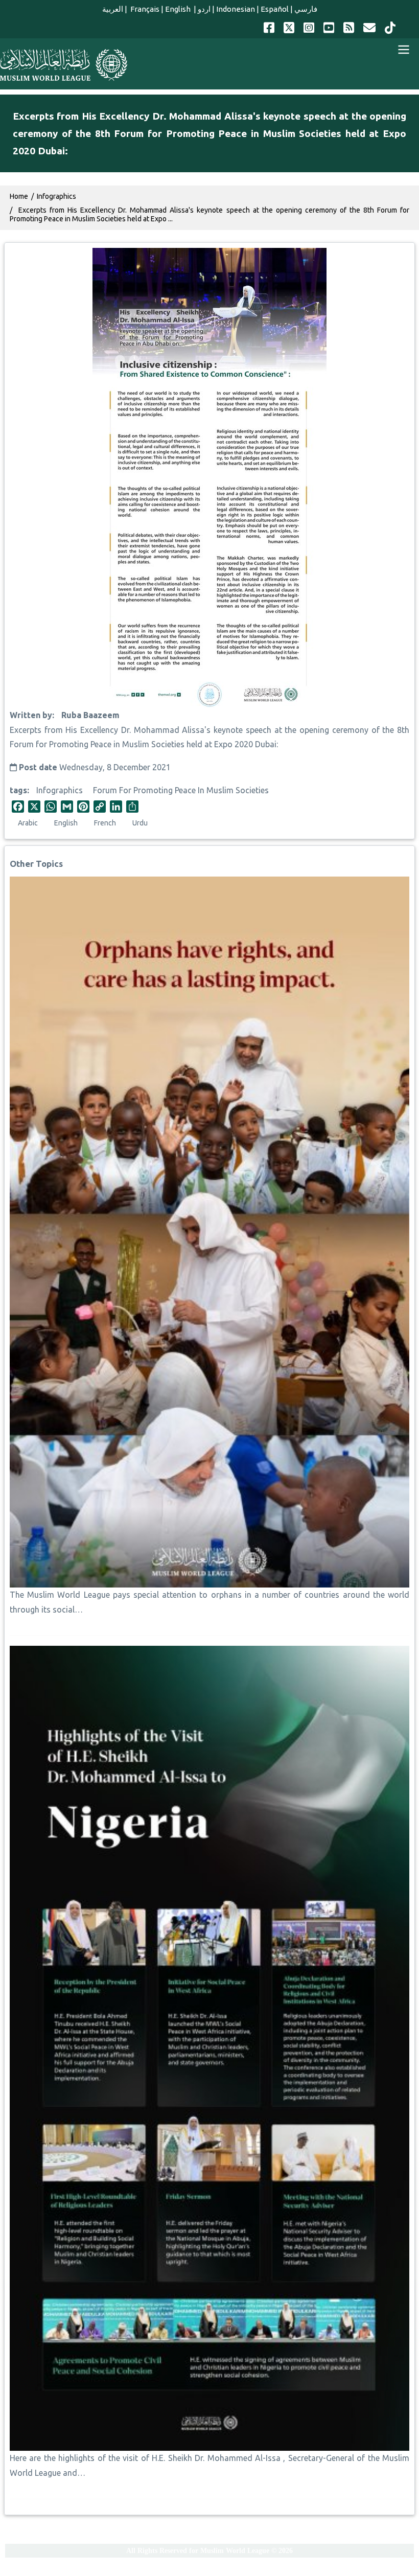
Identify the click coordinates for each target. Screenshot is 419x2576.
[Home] (64, 65)
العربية (113, 9)
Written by (31, 715)
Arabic (28, 823)
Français (144, 9)
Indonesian (236, 9)
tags (18, 790)
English (179, 9)
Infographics (60, 790)
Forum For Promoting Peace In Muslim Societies (181, 790)
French (105, 823)
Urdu (140, 823)
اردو (204, 9)
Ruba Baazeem (90, 715)
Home (19, 196)
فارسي (306, 9)
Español (275, 9)
